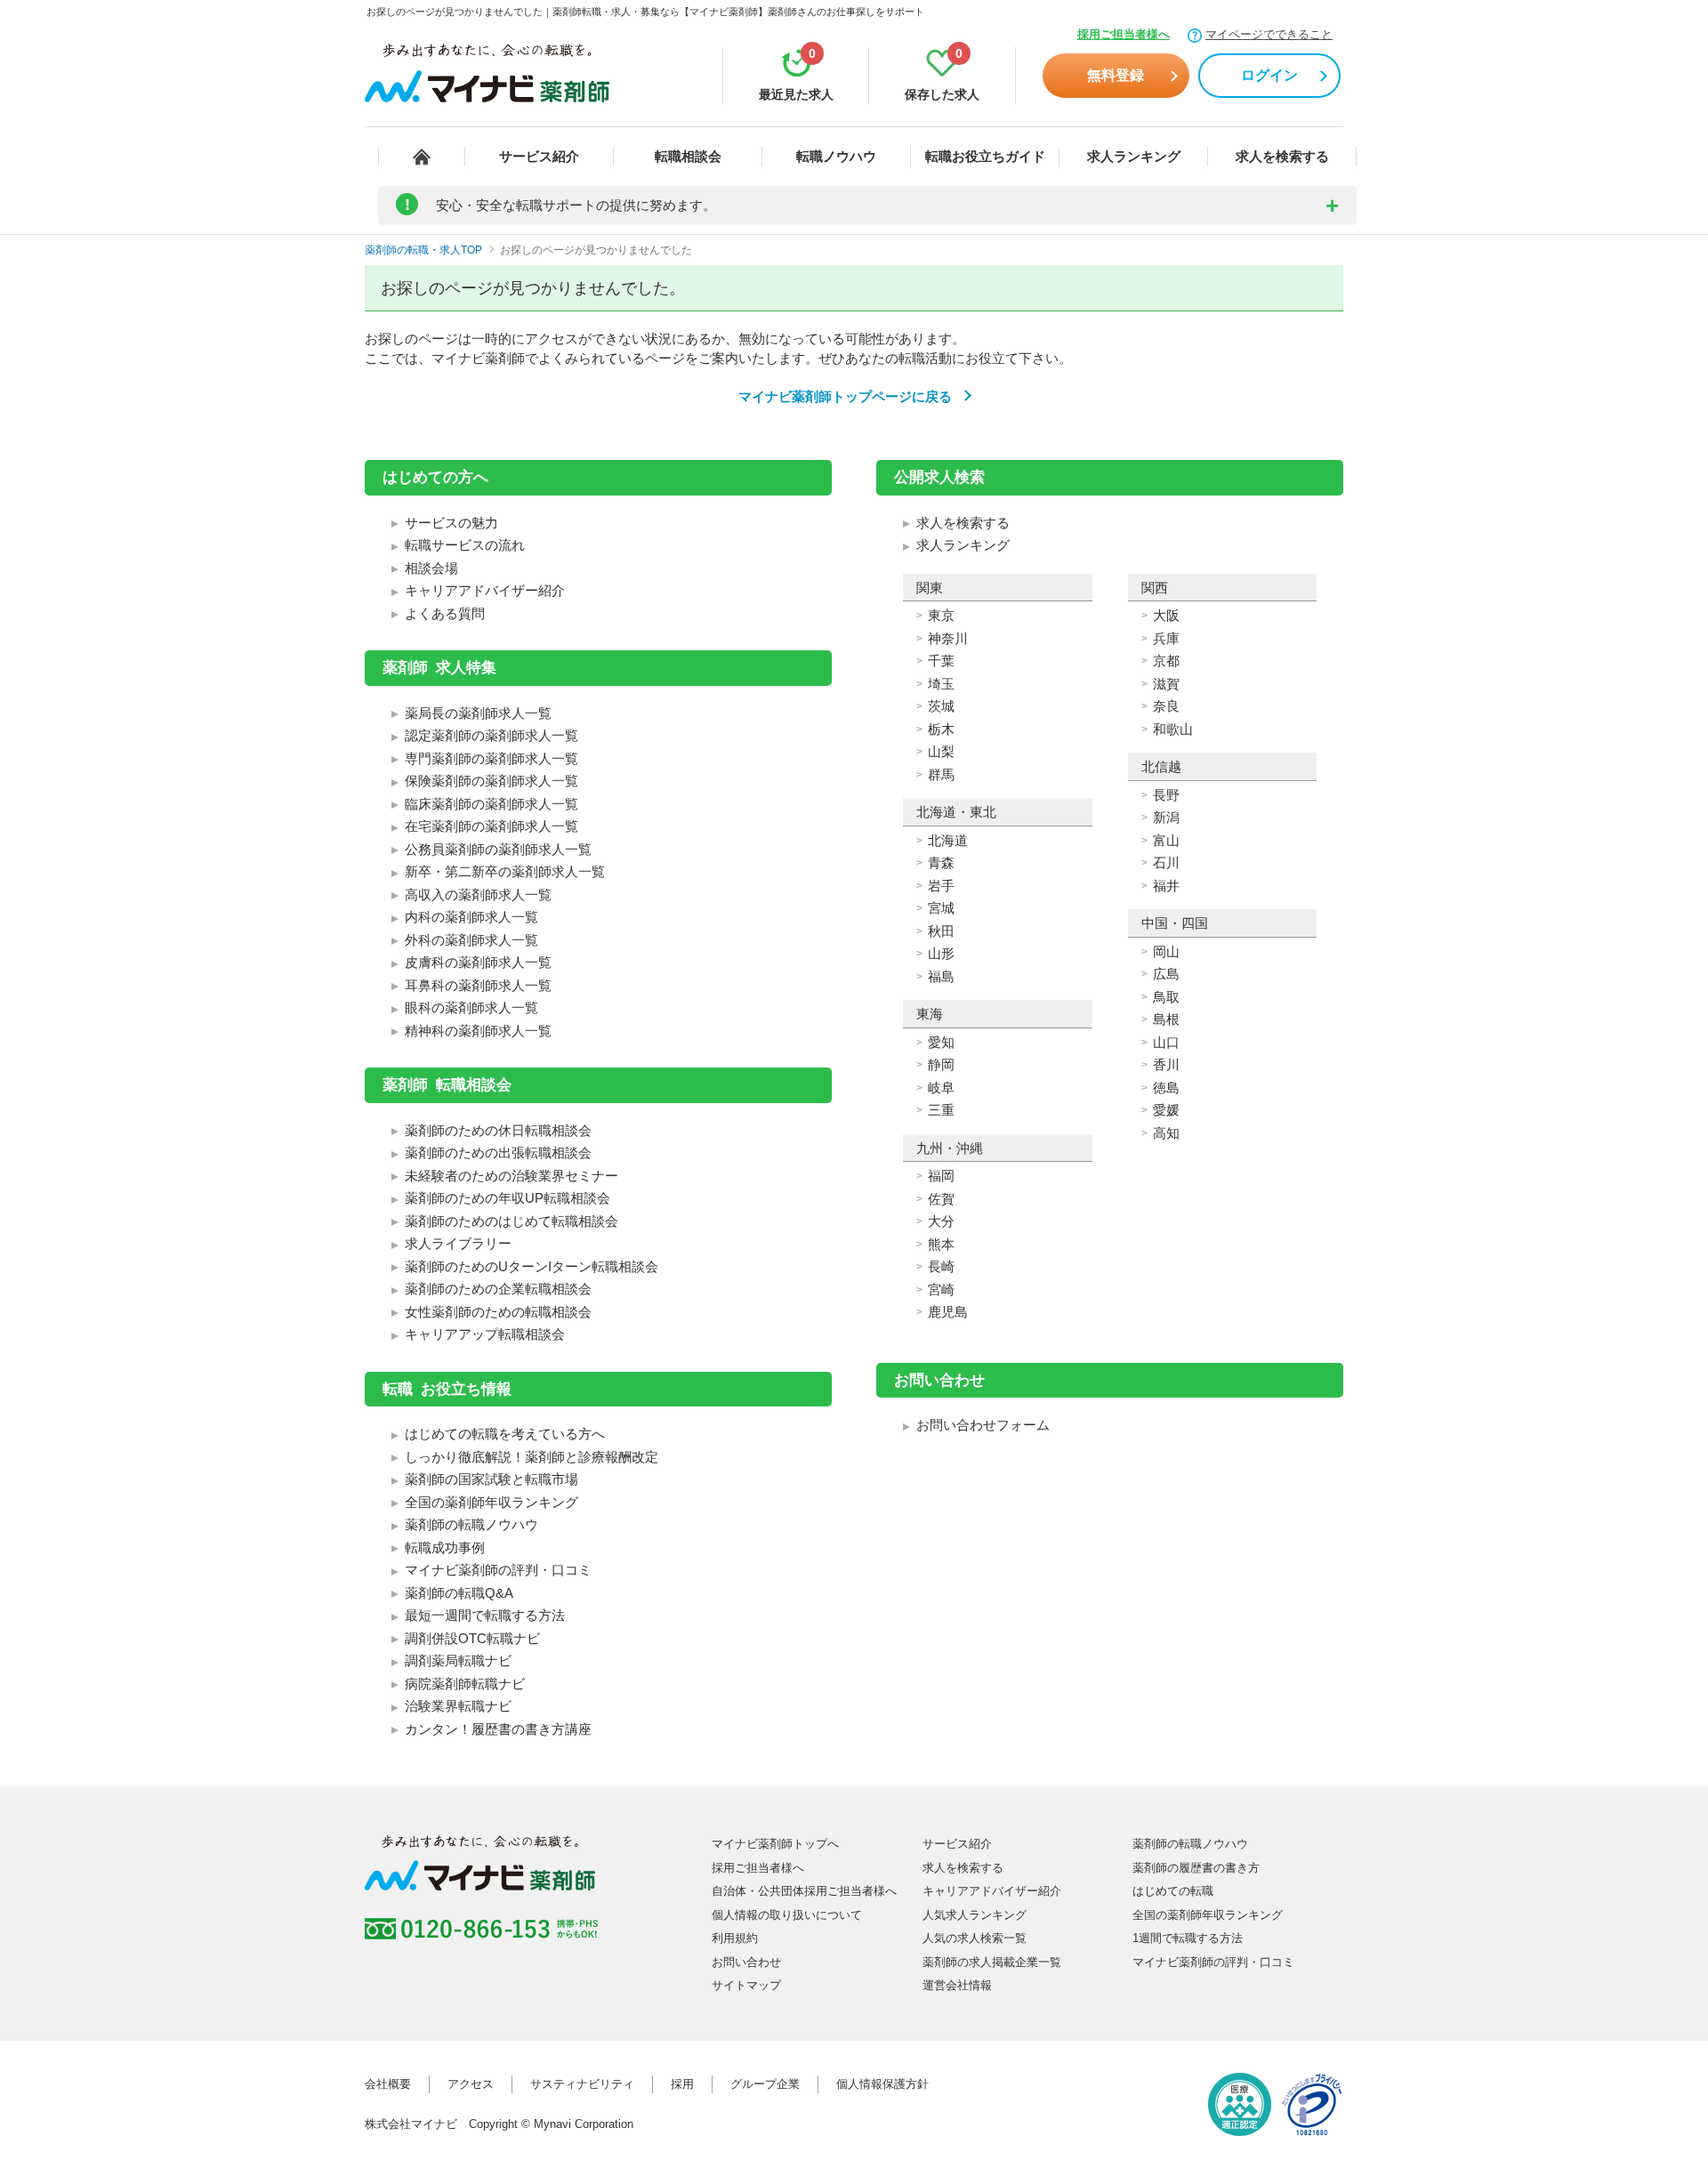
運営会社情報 (957, 1985)
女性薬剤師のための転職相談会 (498, 1312)
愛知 (941, 1042)
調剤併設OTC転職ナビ (472, 1638)
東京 (941, 615)
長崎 (941, 1266)
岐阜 (941, 1088)
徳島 (1166, 1088)
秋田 (941, 931)
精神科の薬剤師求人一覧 (478, 1031)
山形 (941, 953)
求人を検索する (1282, 156)
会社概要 (388, 2084)
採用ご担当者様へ (1124, 34)
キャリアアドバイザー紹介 (485, 590)
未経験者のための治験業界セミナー (512, 1176)
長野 (1166, 795)
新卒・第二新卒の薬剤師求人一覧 (505, 871)
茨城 (941, 706)
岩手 (941, 886)
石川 (1166, 862)
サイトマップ (746, 1985)
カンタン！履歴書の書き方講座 (498, 1729)
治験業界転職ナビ (458, 1706)
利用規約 (735, 1938)
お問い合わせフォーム (983, 1425)
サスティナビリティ (582, 2084)
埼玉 (941, 684)
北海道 (948, 840)
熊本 (941, 1244)
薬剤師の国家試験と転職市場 (491, 1479)
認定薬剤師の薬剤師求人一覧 (491, 735)
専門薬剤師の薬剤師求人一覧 (491, 758)
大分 (941, 1221)
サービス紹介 (539, 156)
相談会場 (431, 568)
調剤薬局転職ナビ (458, 1660)
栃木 (941, 729)
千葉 (941, 661)
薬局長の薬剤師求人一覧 (478, 713)
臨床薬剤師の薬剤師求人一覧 (491, 804)
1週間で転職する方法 (1188, 1938)
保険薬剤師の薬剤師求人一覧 (491, 781)
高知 (1166, 1133)
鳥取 (1166, 997)
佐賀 (941, 1199)
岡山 (1166, 951)
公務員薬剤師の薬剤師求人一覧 (498, 849)
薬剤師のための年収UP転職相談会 (508, 1198)
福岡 (941, 1176)
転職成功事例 (445, 1547)
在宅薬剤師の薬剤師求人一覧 (491, 826)
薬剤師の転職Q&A (459, 1593)
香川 (1166, 1064)
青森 (941, 862)
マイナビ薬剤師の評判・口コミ (498, 1570)
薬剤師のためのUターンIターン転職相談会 (532, 1266)
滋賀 (1166, 684)
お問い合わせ (746, 1962)
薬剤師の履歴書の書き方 (1196, 1868)
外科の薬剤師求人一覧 (471, 940)
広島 (1166, 974)
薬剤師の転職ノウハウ (471, 1524)
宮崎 (941, 1290)
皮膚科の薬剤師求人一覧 (478, 962)
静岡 (941, 1064)
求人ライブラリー (458, 1243)
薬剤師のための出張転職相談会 (498, 1153)
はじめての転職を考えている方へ (505, 1434)
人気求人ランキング (975, 1915)
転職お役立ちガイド (985, 156)
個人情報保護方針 (882, 2084)
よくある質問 (445, 613)
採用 (682, 2084)
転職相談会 (688, 156)
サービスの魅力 (451, 523)
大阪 (1166, 615)
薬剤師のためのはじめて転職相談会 (512, 1221)
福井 (1166, 886)
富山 (1166, 840)
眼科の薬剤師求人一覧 (471, 1007)
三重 (941, 1110)
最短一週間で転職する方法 (485, 1615)
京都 (1166, 661)
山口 (1166, 1042)
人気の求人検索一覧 (975, 1938)
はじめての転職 (1173, 1891)
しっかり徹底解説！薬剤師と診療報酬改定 (532, 1457)
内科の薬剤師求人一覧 (471, 917)
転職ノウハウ (836, 156)
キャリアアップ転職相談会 (485, 1334)
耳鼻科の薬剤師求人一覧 (478, 985)
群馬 (941, 774)
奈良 (1166, 706)
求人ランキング (1134, 156)
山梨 (941, 751)
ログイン (1269, 75)
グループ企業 (765, 2084)
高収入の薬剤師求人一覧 (478, 895)
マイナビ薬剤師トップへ (775, 1844)
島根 (1166, 1019)
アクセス (471, 2084)
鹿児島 (948, 1312)
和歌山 (1173, 729)
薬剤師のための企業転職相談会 (498, 1289)
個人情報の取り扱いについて (787, 1915)
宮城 (941, 908)
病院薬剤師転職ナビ (465, 1684)
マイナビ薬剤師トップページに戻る (845, 396)
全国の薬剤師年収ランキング (491, 1502)
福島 (941, 976)
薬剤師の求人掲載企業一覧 (992, 1962)
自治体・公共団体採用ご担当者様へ (804, 1891)
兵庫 (1166, 638)
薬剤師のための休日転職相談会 (498, 1130)
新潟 (1166, 817)
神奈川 (948, 638)
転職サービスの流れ (465, 545)
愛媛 (1166, 1110)
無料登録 (1116, 75)
